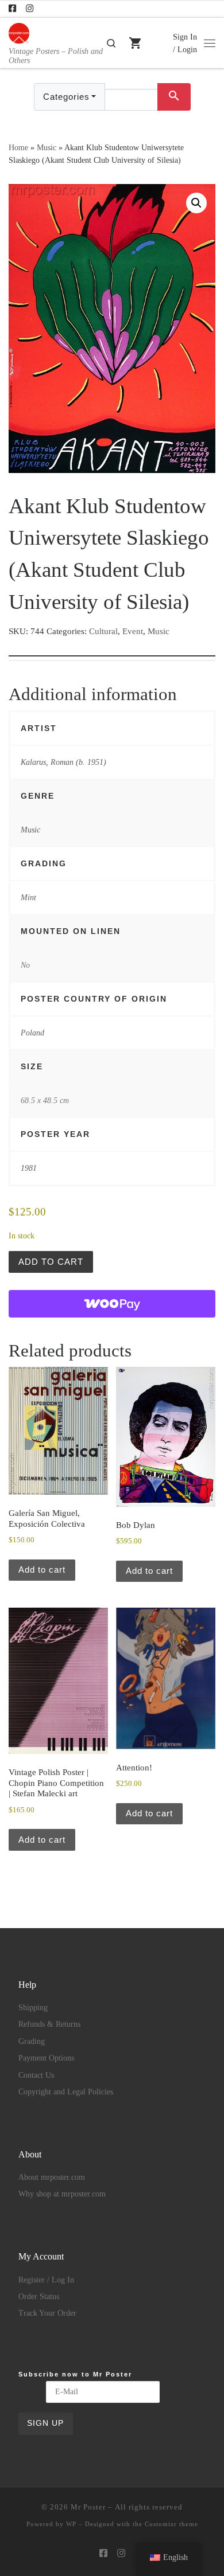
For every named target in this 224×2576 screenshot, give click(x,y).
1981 (29, 1168)
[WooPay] (112, 1304)
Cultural (103, 631)
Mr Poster (88, 2507)
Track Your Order (47, 2313)
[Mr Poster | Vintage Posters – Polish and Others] (19, 32)
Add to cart (51, 1262)
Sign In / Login (185, 43)
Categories (66, 97)
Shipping (33, 2008)
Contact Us (36, 2075)
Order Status (39, 2296)
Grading (32, 2041)
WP (71, 2524)
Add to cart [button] (42, 1570)
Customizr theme (171, 2524)
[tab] (112, 647)
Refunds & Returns (49, 2024)
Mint (28, 897)
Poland (32, 1033)
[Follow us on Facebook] (12, 9)
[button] (196, 203)
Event (133, 631)
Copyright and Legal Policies (66, 2092)
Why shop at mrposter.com (62, 2194)
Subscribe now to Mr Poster (75, 2374)
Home (18, 147)
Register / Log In (46, 2280)
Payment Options (46, 2058)
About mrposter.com (52, 2177)
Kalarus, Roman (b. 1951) (63, 762)
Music (47, 147)
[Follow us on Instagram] (30, 9)
